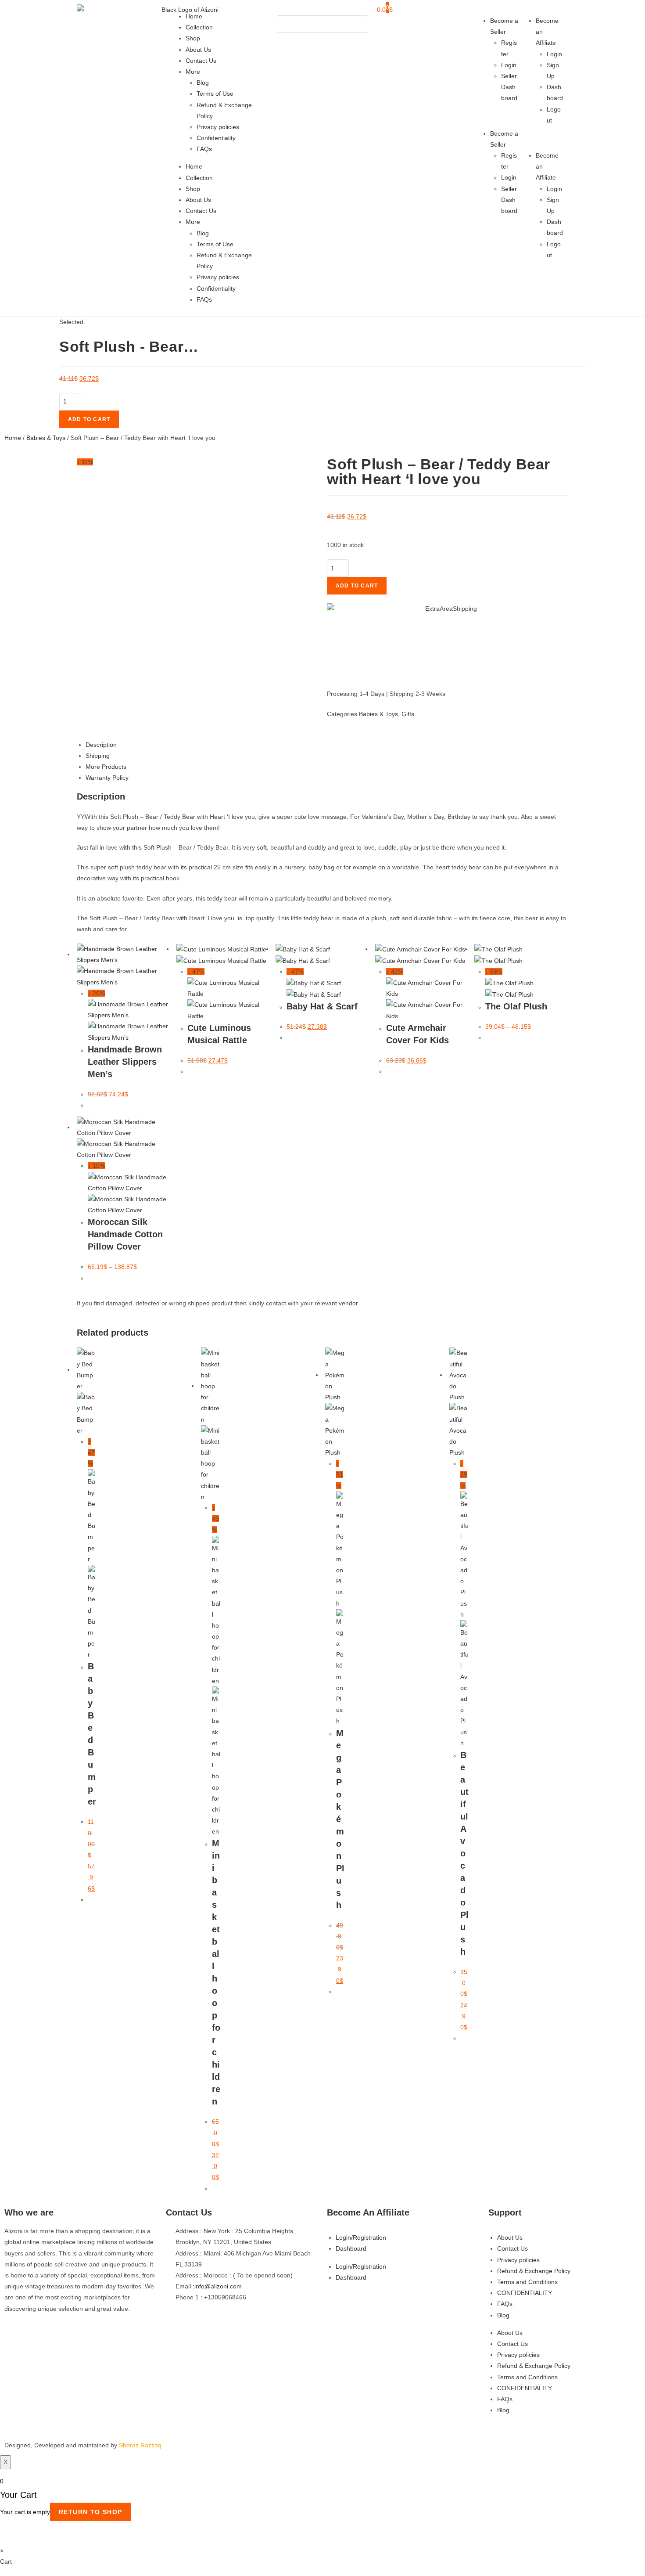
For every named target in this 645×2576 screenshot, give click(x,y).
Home (194, 16)
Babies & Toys (46, 438)
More (193, 72)
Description (101, 745)
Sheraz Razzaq (140, 2445)
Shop (193, 38)
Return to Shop (91, 2512)
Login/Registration (361, 2237)
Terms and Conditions (527, 2282)
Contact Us (201, 61)
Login (509, 65)
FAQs (204, 149)
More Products (106, 767)
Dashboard (351, 2248)
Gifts (408, 714)
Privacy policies (218, 127)
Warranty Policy (107, 778)
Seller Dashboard (509, 87)
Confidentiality (216, 138)
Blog (203, 83)
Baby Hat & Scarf (322, 1006)
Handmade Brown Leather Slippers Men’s (125, 1062)
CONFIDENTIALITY (525, 2293)
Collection (199, 27)
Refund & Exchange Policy (534, 2271)
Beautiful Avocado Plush (464, 1853)
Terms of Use (215, 94)
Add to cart (89, 419)
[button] (322, 10)
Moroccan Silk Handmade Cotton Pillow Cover (125, 1234)
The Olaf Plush (516, 1006)
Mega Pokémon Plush (340, 1819)
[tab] (327, 745)
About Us (198, 50)
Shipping (98, 756)
